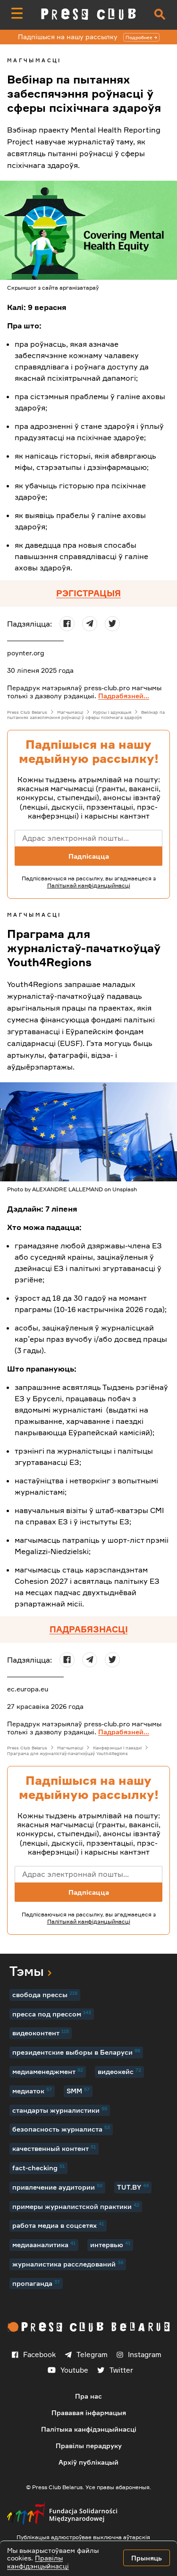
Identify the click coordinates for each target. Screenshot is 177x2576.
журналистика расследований (68, 2264)
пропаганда (36, 2283)
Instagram (145, 2354)
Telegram (92, 2354)
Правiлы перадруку (89, 2446)
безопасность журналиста (61, 2129)
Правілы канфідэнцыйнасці (38, 2562)
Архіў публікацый (88, 2462)
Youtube (74, 2370)
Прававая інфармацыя (89, 2413)
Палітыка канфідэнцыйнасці (89, 2429)
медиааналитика (44, 2244)
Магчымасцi (34, 60)
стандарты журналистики (60, 2110)
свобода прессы (45, 1994)
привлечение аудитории (57, 2187)
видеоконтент (41, 2032)
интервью (110, 2244)
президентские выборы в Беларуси (76, 2052)
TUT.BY (133, 2187)
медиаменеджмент (48, 2071)
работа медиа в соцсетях (58, 2225)
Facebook (39, 2354)
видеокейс (119, 2071)
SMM (78, 2091)
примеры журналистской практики (76, 2206)
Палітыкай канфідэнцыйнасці (89, 885)
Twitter (121, 2370)
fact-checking (38, 2167)
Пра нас (88, 2396)
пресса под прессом (52, 2014)
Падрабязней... (124, 696)
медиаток (32, 2091)
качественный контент (54, 2148)
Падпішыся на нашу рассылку (85, 37)
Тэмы (27, 1971)
